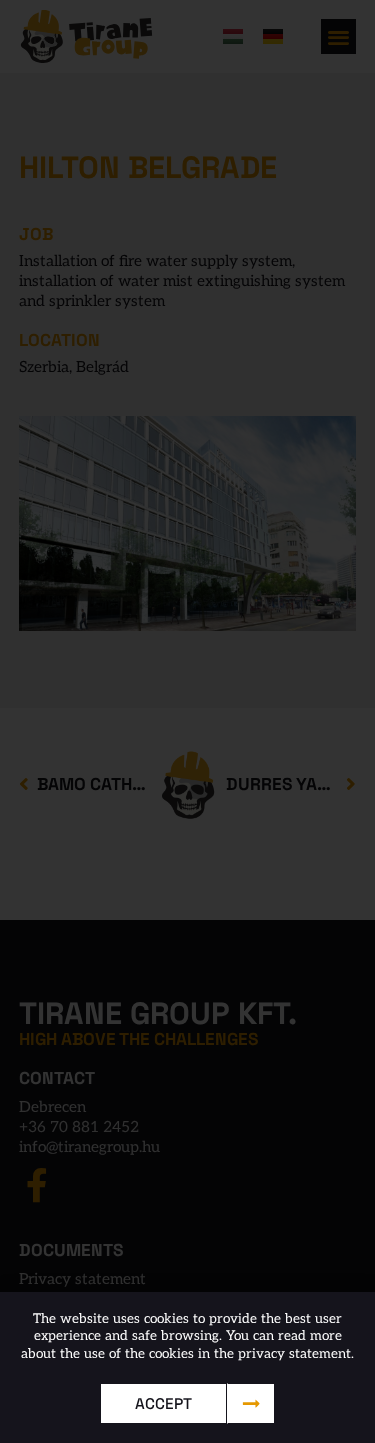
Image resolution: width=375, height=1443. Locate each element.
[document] (187, 721)
